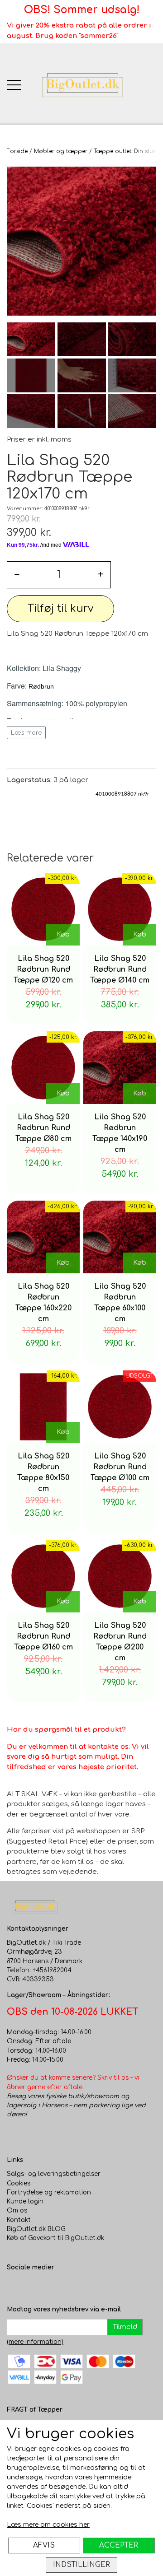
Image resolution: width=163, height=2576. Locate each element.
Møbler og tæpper (61, 151)
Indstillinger (81, 2565)
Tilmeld (125, 2327)
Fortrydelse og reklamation (49, 2192)
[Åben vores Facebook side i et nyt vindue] (14, 2287)
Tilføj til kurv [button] (60, 608)
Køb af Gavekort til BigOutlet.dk (55, 2238)
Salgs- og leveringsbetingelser (54, 2174)
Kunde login (25, 2201)
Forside (17, 151)
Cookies (19, 2183)
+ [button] (101, 575)
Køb (63, 934)
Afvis (44, 2545)
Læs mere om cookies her (48, 2525)
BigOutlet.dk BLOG (36, 2229)
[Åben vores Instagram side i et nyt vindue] (32, 2287)
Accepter (119, 2545)
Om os (17, 2210)
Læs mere (26, 733)
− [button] (17, 575)
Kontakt (19, 2220)
